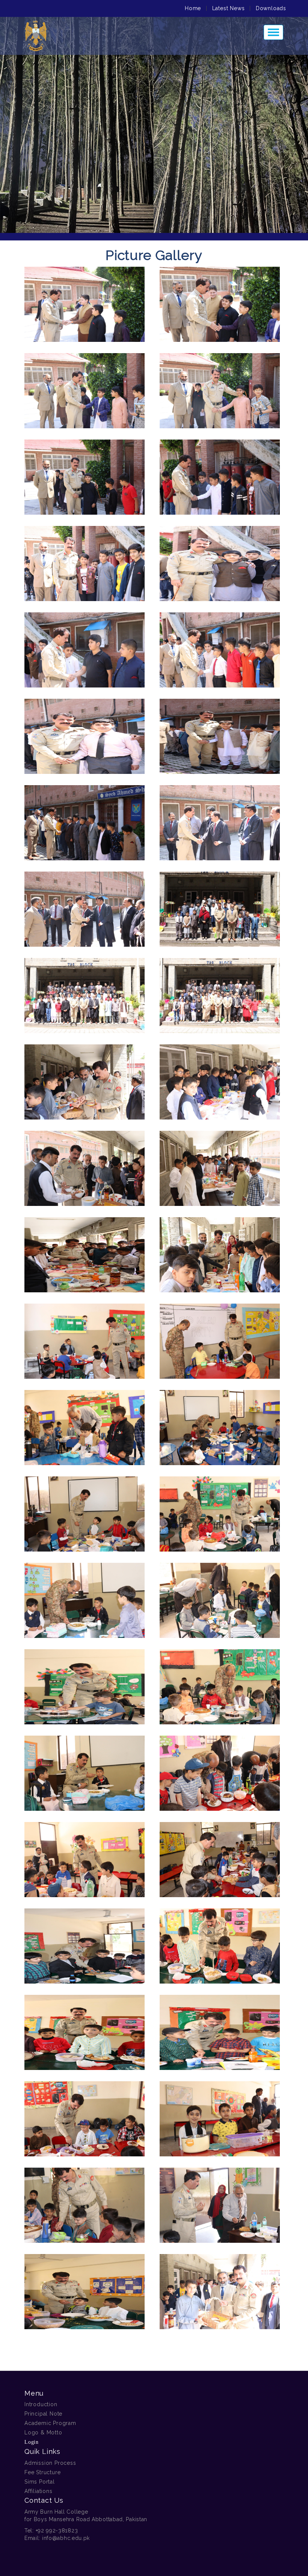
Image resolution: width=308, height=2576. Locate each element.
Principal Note (43, 2414)
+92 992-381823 (57, 2531)
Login (32, 2442)
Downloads (271, 8)
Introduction (41, 2404)
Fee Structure (42, 2472)
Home (193, 8)
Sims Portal (40, 2482)
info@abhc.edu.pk (66, 2538)
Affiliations (38, 2491)
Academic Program (50, 2423)
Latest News (229, 8)
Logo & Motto (43, 2432)
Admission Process (50, 2463)
